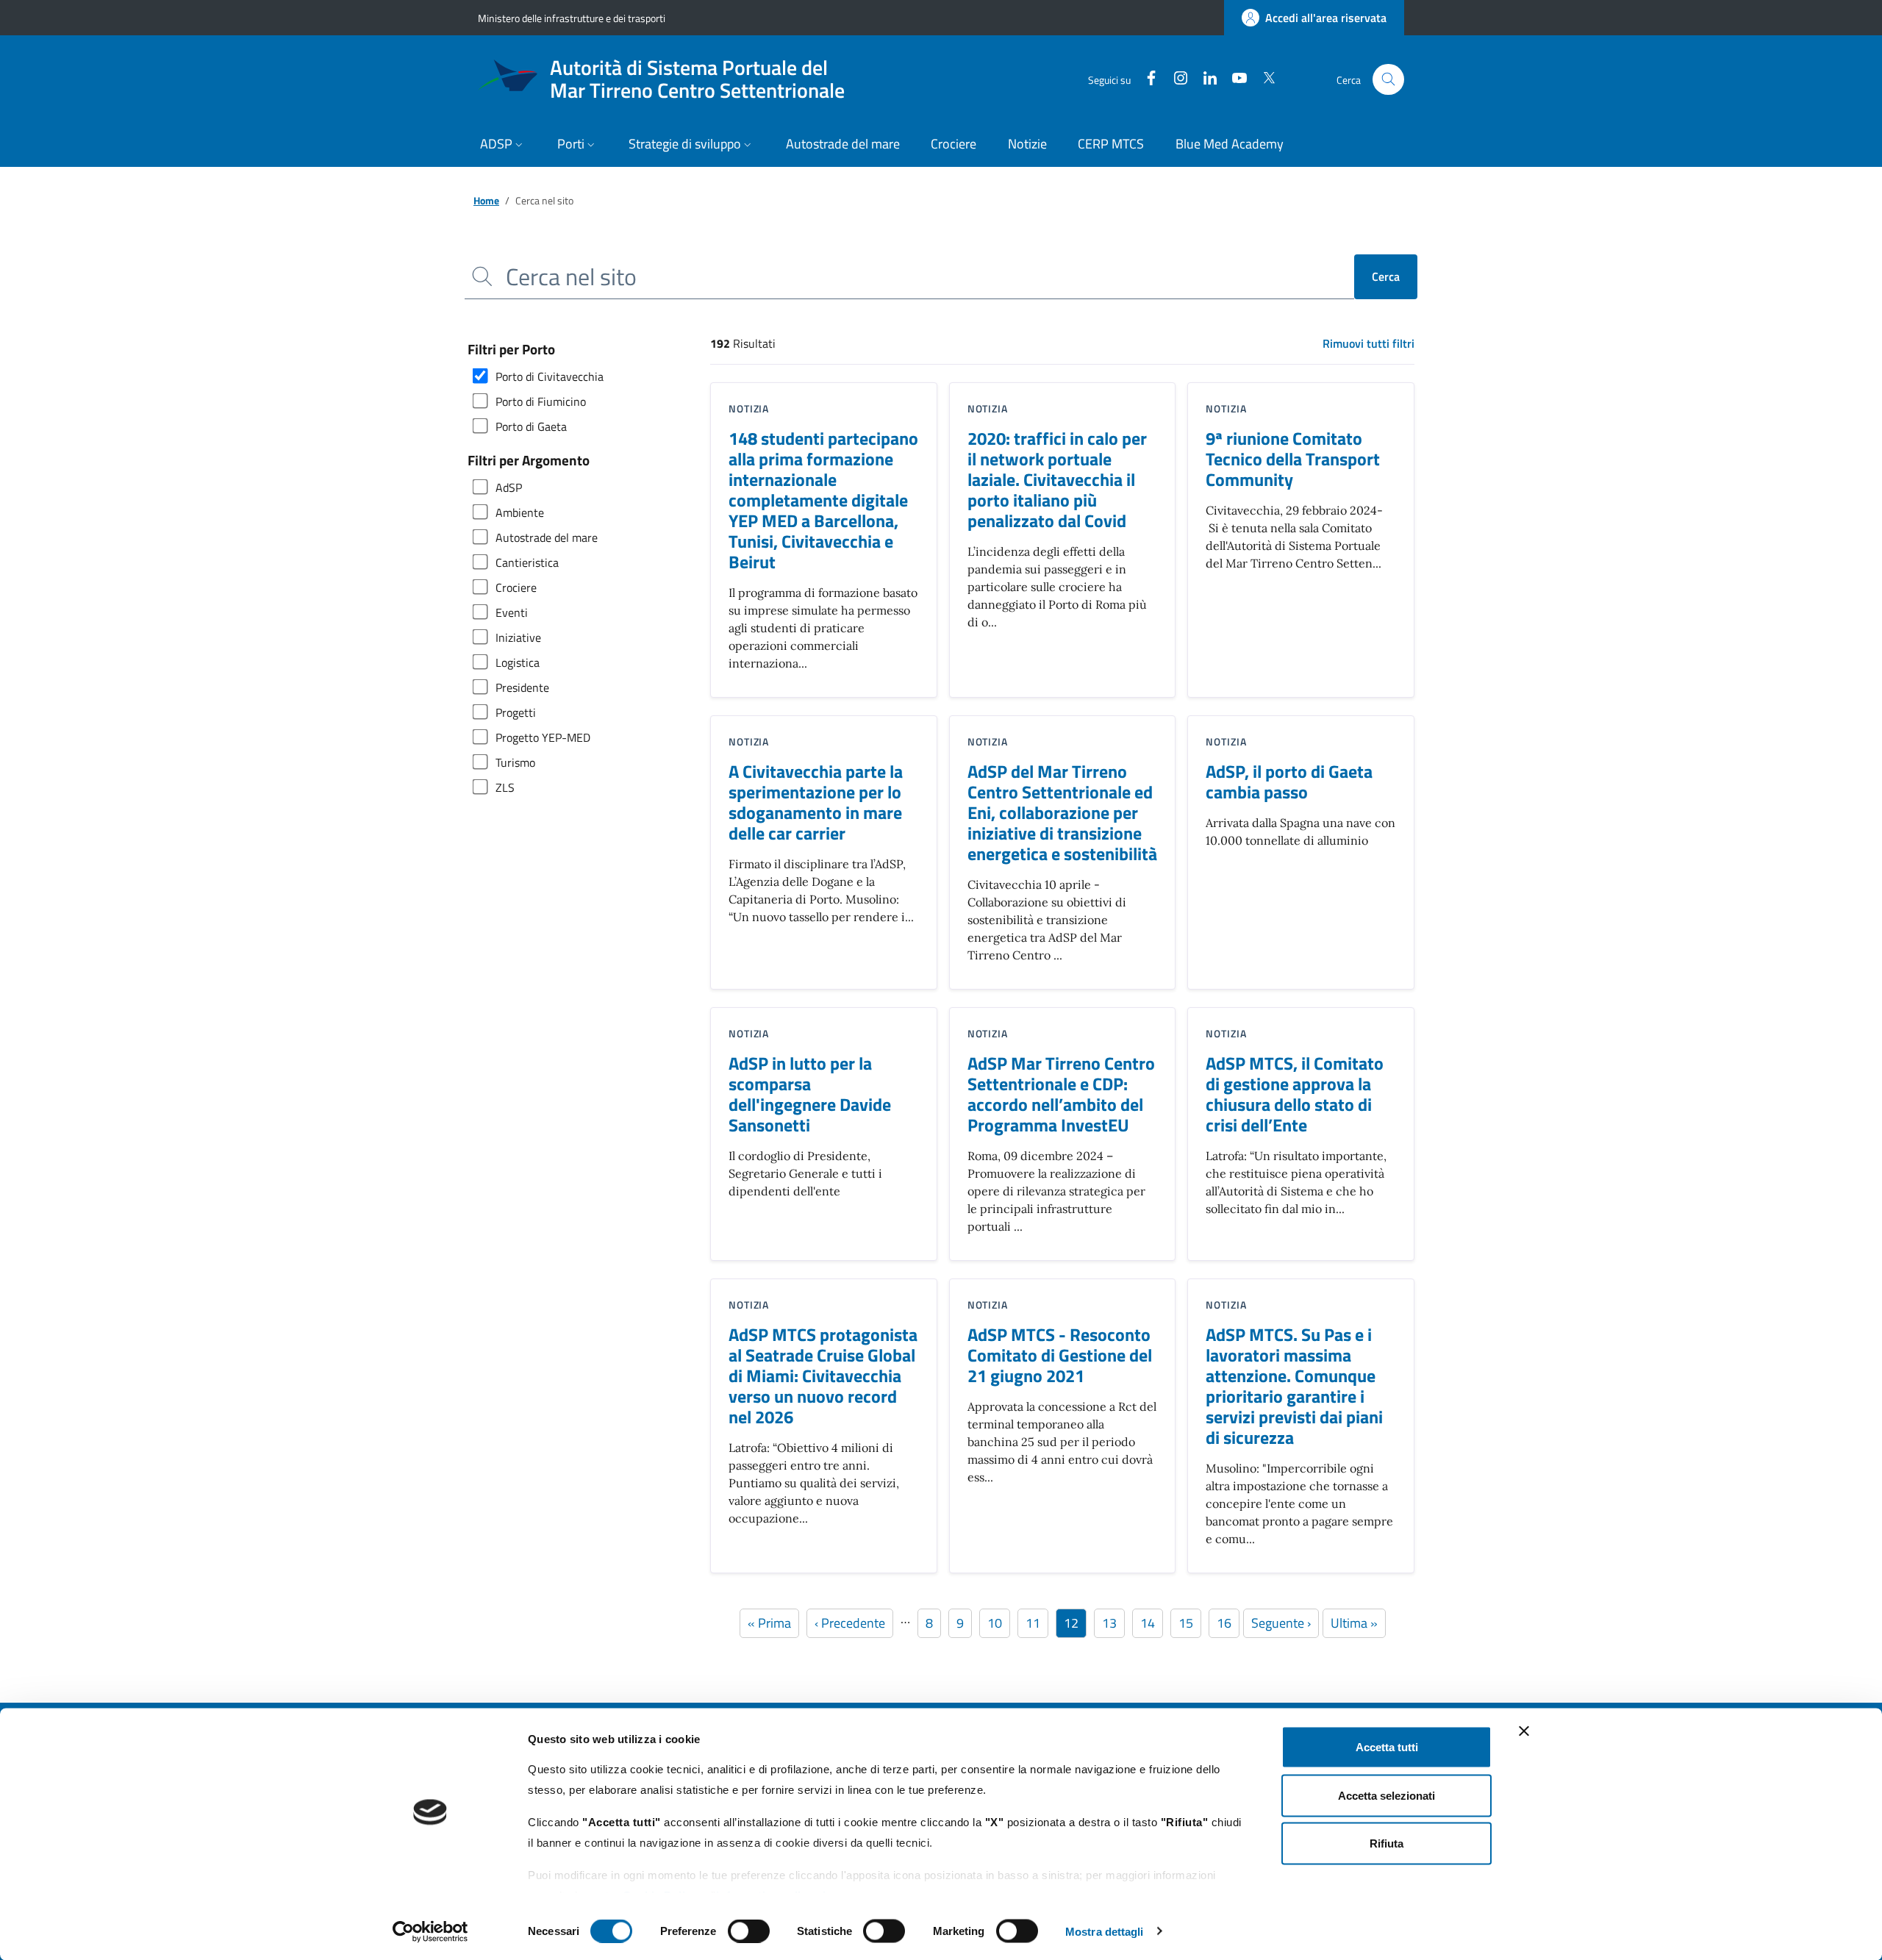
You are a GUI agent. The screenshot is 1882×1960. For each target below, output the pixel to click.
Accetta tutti (1387, 1747)
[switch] (749, 1931)
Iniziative (518, 637)
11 (1037, 1623)
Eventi (512, 612)
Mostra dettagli (1105, 1931)
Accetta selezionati (1387, 1795)
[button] (503, 145)
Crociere (516, 587)
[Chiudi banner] (1524, 1731)
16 (1228, 1623)
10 (998, 1623)
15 (1189, 1623)
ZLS (505, 787)
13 (1113, 1623)
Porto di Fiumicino (541, 401)
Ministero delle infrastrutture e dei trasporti (572, 18)
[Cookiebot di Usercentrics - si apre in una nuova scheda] (430, 1931)
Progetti (516, 712)
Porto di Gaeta (531, 426)
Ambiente (520, 512)
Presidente (522, 687)
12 (1075, 1623)
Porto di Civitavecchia (550, 376)
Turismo (515, 762)
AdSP (509, 487)
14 (1151, 1623)
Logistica (518, 662)
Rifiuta (1387, 1843)
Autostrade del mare (547, 537)
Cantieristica (527, 562)
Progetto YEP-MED (543, 737)
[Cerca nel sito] (1388, 80)
